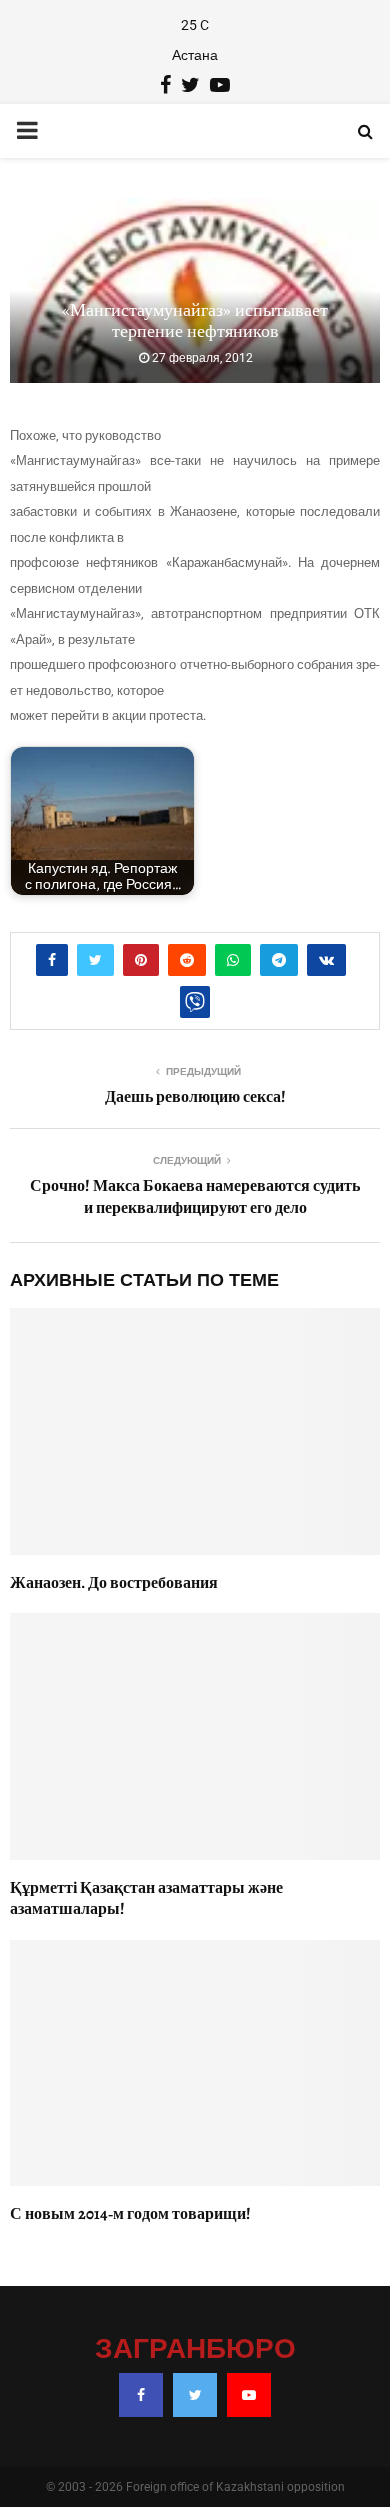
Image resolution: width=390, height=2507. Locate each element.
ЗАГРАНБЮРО (195, 2350)
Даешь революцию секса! (195, 1097)
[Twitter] (195, 2395)
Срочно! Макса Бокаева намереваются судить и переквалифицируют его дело (195, 1196)
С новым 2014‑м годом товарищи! (130, 2214)
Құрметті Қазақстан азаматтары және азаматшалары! (146, 1898)
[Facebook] (141, 2395)
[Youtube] (249, 2395)
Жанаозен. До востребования (114, 1583)
